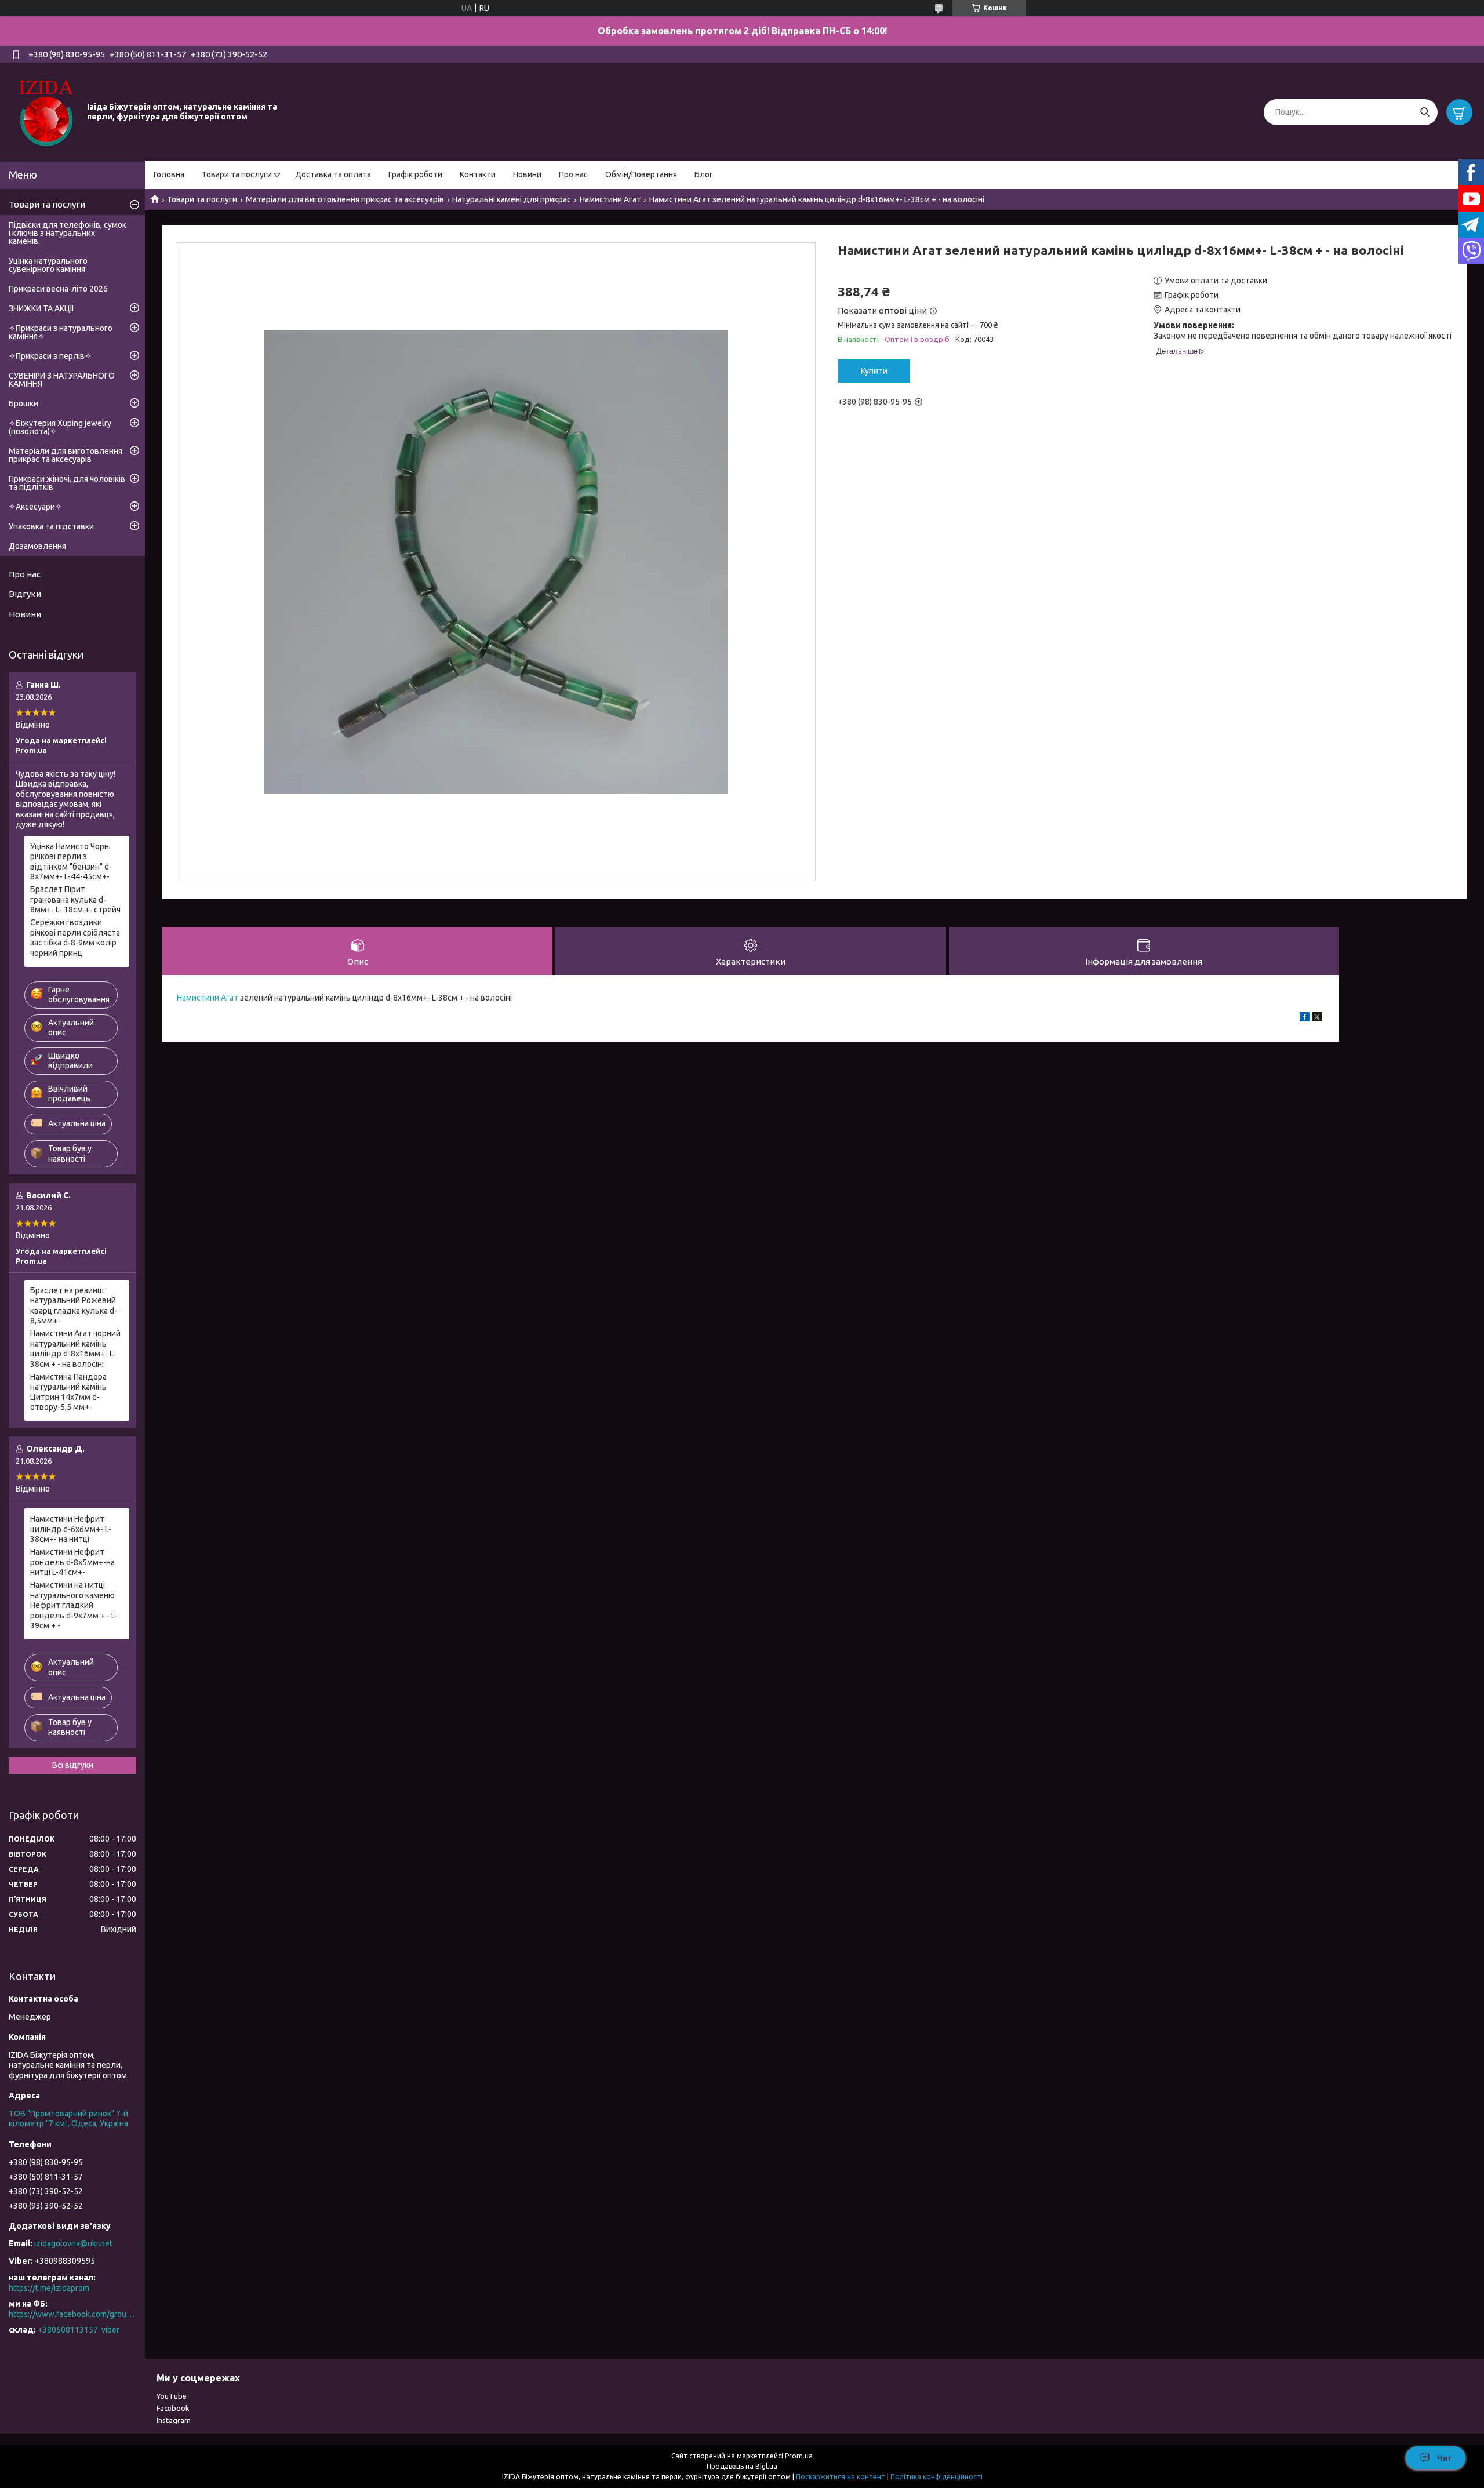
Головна (169, 174)
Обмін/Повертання (641, 174)
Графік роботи (415, 174)
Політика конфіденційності (936, 2477)
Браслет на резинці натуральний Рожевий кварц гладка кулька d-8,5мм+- (74, 1306)
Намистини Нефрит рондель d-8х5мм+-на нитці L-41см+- (72, 1562)
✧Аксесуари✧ (35, 507)
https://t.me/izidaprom (49, 2288)
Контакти (478, 174)
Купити (874, 371)
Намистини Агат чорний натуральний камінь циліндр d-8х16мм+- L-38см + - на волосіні (75, 1349)
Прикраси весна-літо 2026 (58, 289)
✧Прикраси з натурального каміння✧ (61, 332)
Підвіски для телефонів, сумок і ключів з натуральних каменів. (68, 233)
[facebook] (1305, 1019)
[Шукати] (1425, 112)
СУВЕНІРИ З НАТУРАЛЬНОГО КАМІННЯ (62, 380)
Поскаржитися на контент (841, 2477)
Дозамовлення (37, 546)
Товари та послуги (237, 174)
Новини (527, 174)
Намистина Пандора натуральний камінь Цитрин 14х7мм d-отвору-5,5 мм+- (68, 1392)
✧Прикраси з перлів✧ (50, 356)
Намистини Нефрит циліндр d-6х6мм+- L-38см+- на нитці (71, 1529)
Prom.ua (799, 2456)
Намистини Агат (610, 199)
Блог (704, 174)
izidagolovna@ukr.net (73, 2243)
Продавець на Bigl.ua (742, 2466)
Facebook (173, 2408)
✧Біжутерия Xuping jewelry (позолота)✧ (60, 427)
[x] (1317, 1019)
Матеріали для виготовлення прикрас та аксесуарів (345, 199)
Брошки (23, 403)
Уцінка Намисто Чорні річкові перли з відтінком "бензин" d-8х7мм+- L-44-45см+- (71, 862)
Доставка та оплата (333, 174)
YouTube (172, 2396)
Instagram (174, 2420)
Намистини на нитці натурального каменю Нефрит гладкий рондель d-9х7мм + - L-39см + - (74, 1605)
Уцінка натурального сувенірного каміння (48, 265)
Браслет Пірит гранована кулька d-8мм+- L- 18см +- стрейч (75, 899)
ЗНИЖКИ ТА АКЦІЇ (41, 308)
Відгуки (25, 594)
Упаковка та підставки (51, 526)
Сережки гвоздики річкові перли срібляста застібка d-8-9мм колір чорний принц (75, 938)
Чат (1444, 2458)
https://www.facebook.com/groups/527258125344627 (72, 2314)
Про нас (573, 174)
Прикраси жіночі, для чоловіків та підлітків (67, 483)
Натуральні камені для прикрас (512, 199)
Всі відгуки (73, 1765)
